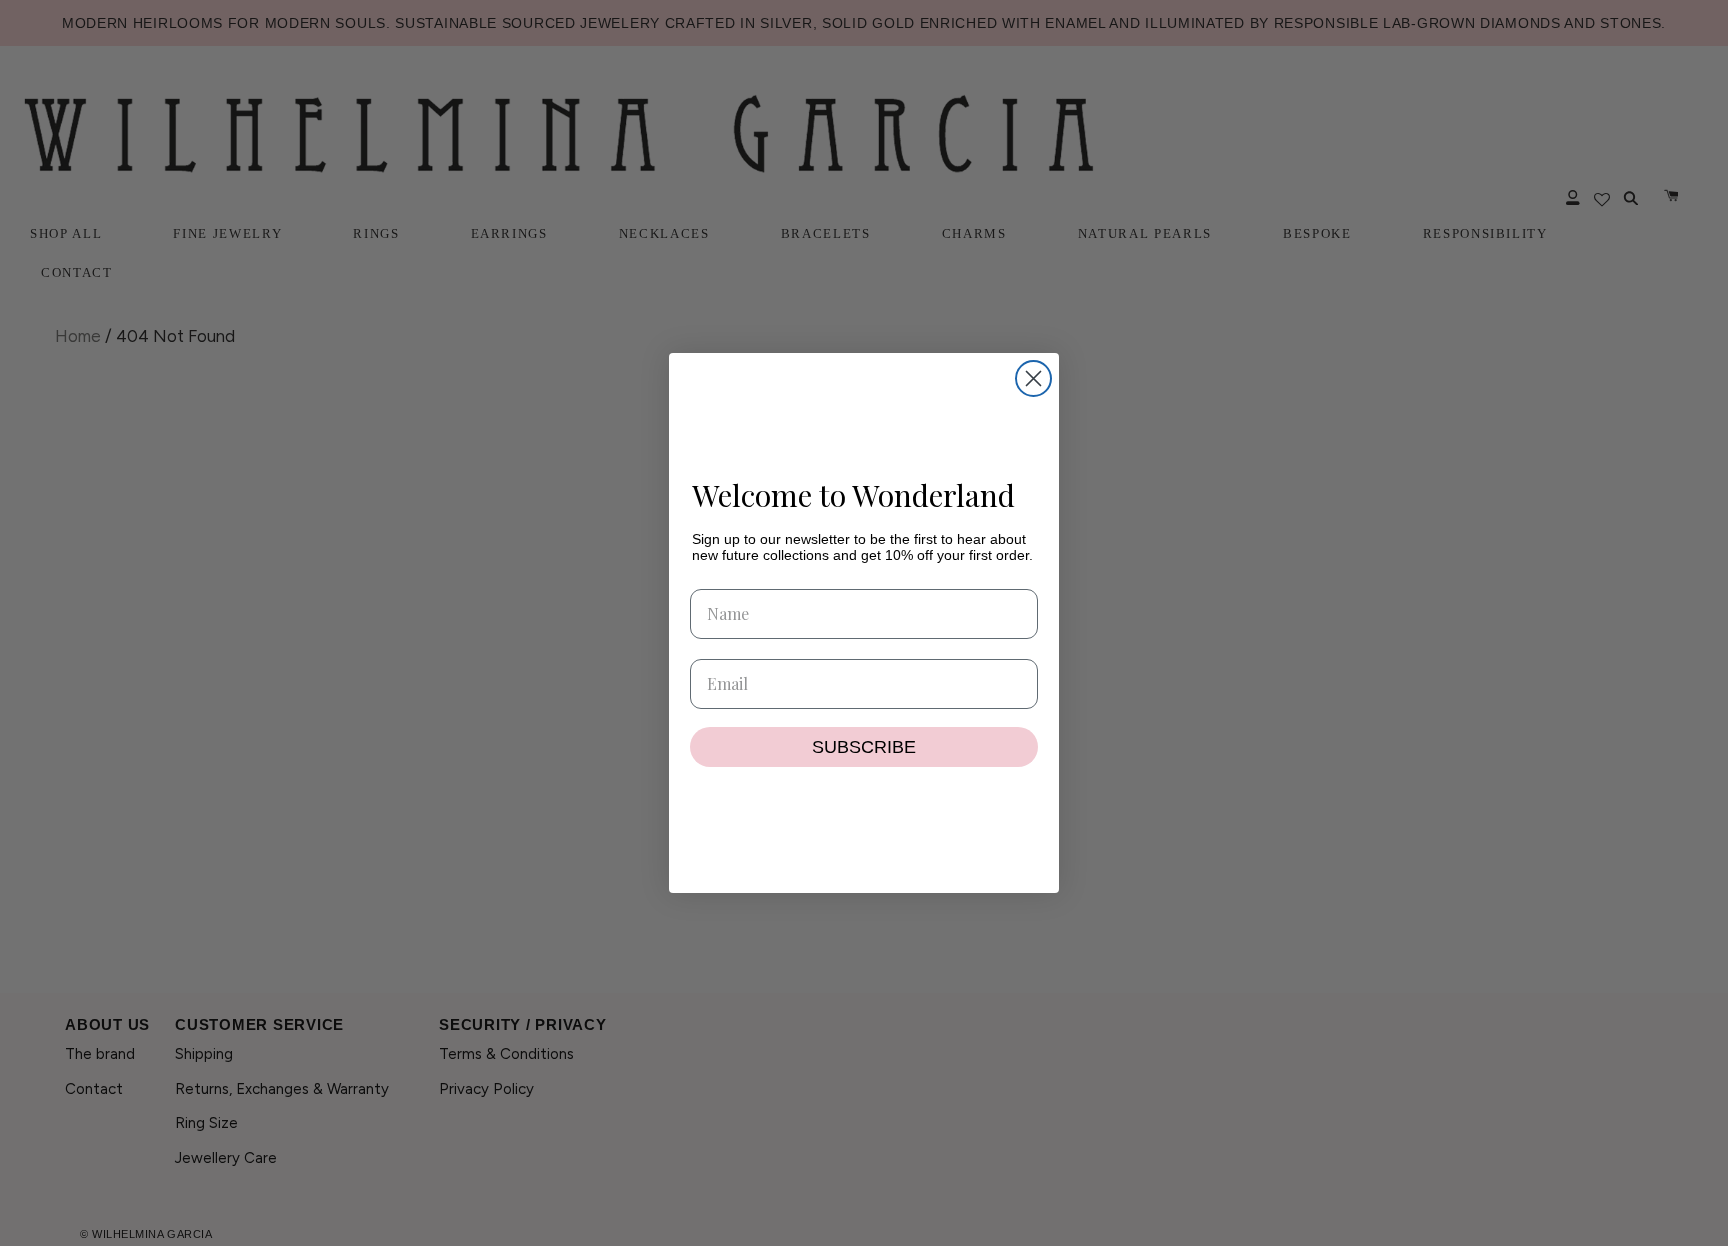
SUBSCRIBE (864, 747)
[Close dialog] (1033, 378)
